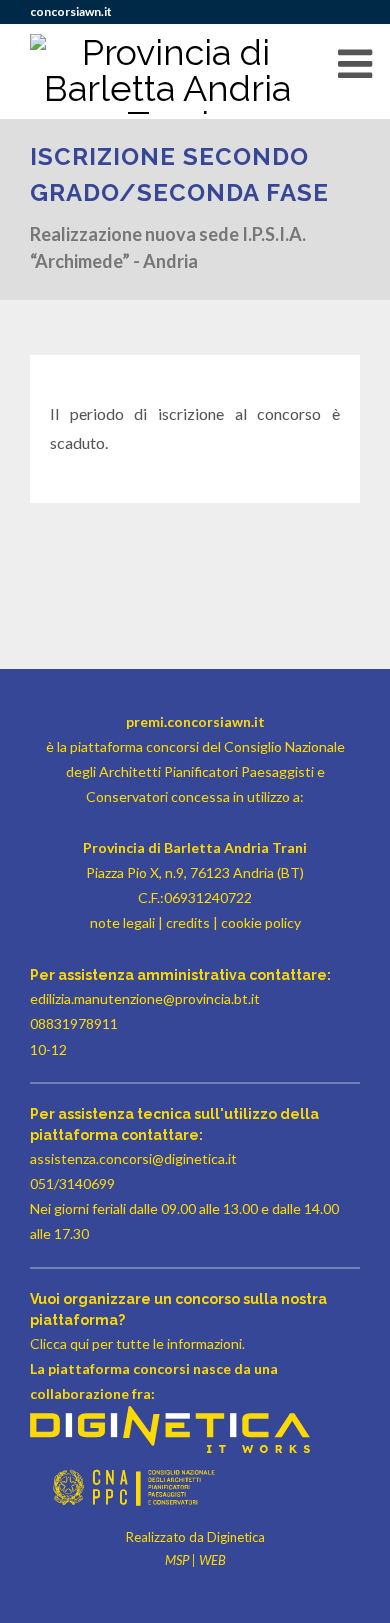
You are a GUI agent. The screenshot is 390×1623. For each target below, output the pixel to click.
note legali (122, 922)
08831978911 (74, 1023)
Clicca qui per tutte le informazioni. (137, 1343)
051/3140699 (72, 1183)
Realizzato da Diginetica (195, 1537)
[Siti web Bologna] (170, 1447)
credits (188, 922)
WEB (212, 1560)
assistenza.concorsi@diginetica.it (133, 1158)
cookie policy (261, 922)
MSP (177, 1560)
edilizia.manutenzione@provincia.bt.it (145, 998)
